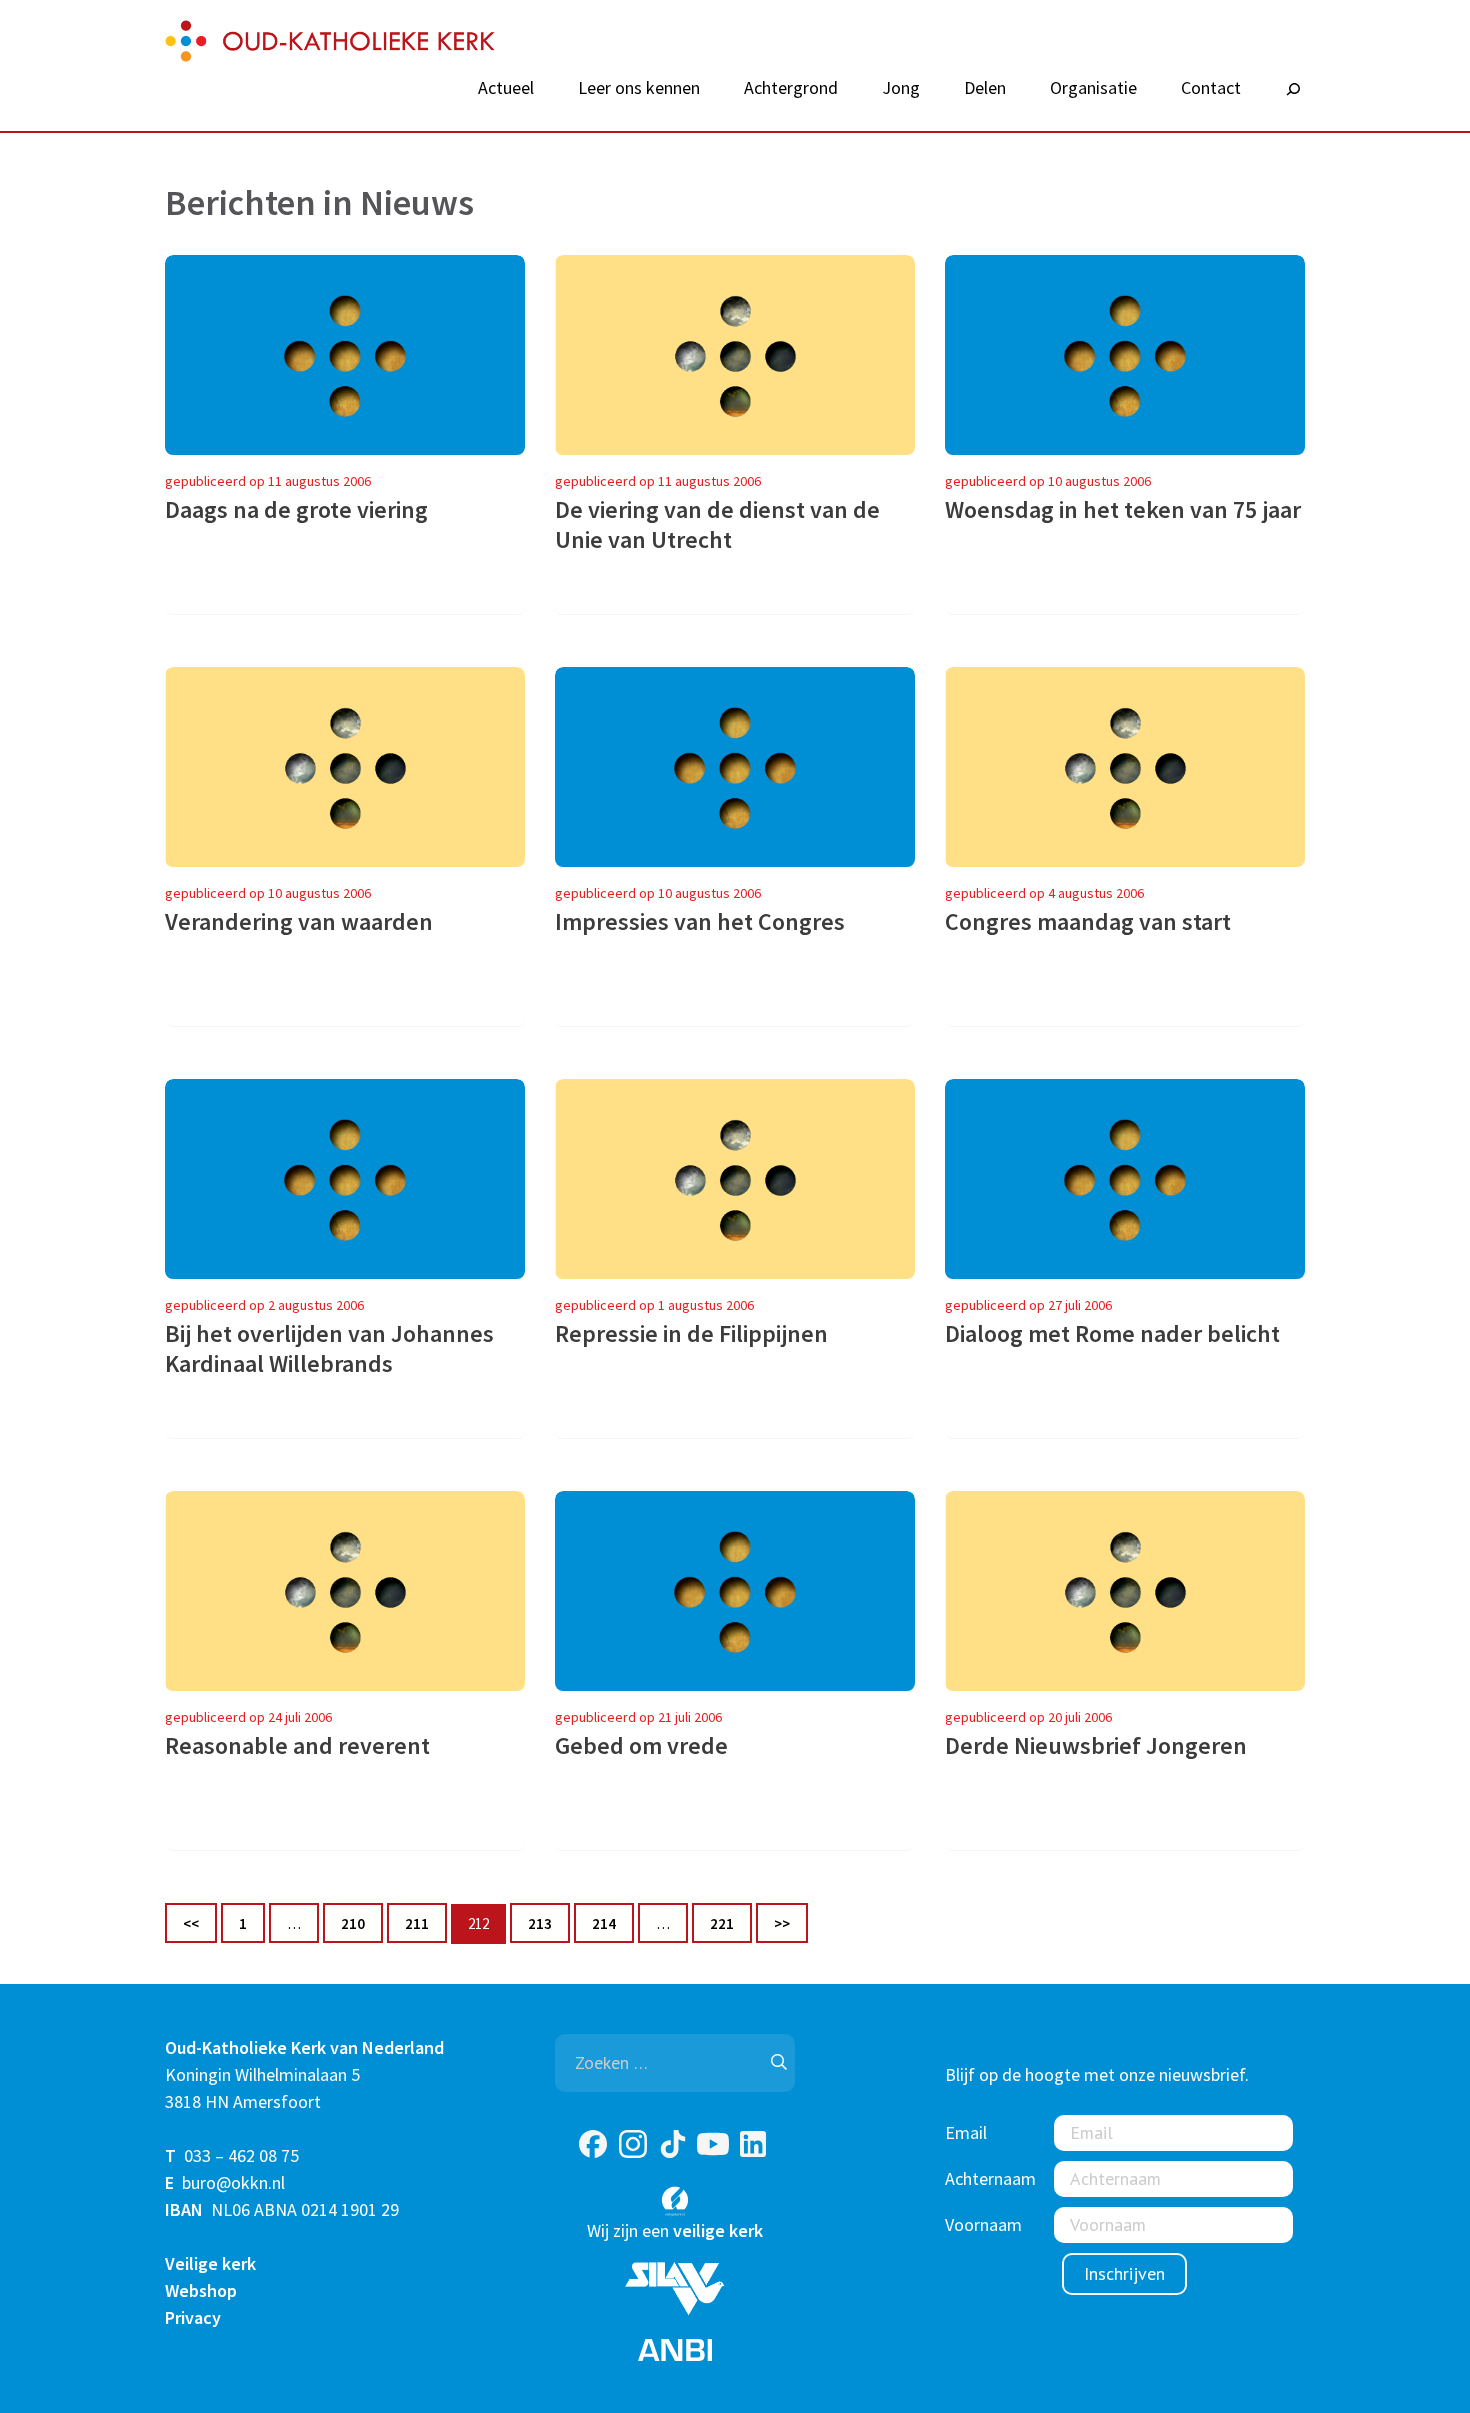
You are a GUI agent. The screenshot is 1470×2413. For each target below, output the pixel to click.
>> (782, 1923)
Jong (901, 88)
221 (730, 1923)
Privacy (193, 2317)
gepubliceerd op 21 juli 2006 (638, 1717)
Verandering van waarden (299, 922)
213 (548, 1923)
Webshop (201, 2290)
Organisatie (1093, 88)
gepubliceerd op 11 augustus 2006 (268, 481)
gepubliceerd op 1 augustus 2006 (654, 1305)
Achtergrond (791, 88)
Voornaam (983, 2224)
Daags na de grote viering (296, 510)
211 (425, 1923)
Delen (985, 88)
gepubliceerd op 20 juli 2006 (1028, 1717)
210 (361, 1923)
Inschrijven (1124, 2273)
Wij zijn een (675, 2230)
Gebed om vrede (641, 1746)
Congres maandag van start (1088, 922)
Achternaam (990, 2178)
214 (612, 1923)
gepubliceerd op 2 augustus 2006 (264, 1305)
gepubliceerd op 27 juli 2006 (1028, 1305)
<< (191, 1923)
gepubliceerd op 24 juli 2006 (248, 1717)
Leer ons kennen (639, 88)
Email (966, 2132)
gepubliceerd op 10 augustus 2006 (1048, 481)
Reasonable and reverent (297, 1746)
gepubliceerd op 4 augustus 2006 (1044, 893)
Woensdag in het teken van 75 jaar (1123, 510)
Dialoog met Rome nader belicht (1112, 1334)
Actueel (506, 88)
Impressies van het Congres (700, 922)
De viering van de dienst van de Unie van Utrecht (717, 525)
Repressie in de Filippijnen (691, 1334)
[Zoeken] (1293, 90)
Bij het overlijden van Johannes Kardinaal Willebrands (329, 1349)
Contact (1211, 88)
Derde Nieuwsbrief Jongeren (1096, 1746)
